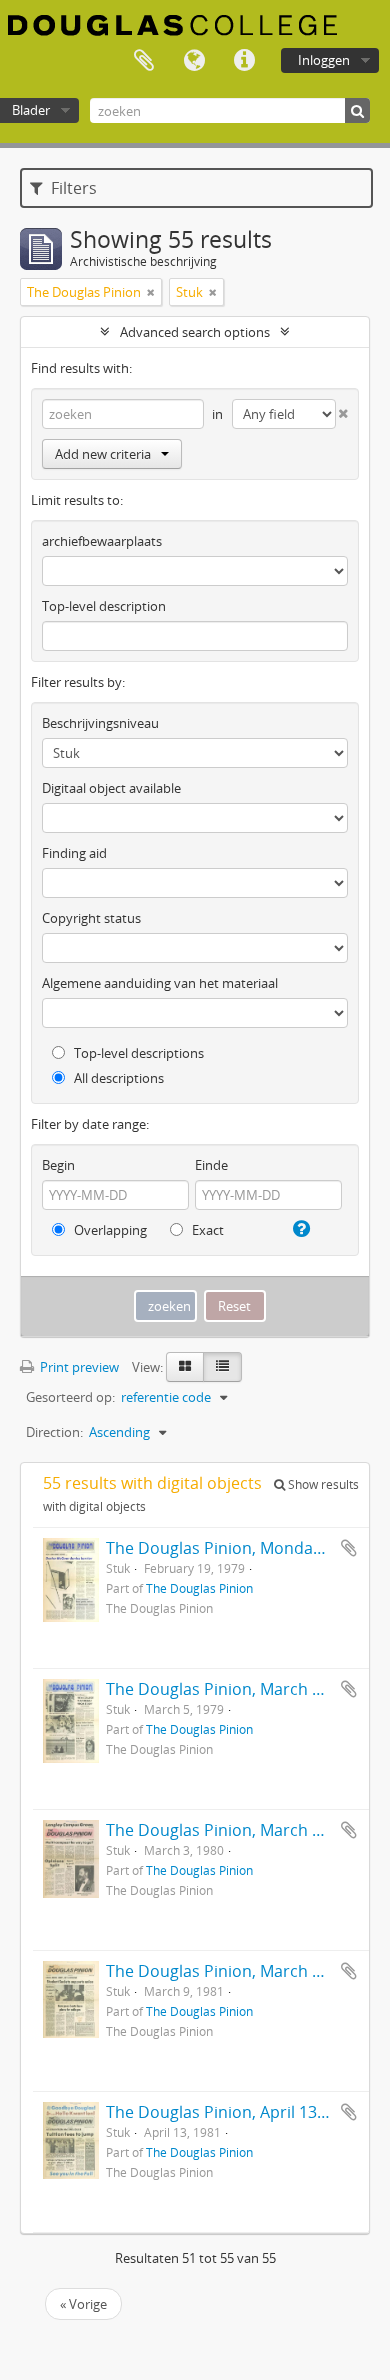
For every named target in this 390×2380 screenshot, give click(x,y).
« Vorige (83, 2304)
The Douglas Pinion (199, 1588)
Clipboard (144, 61)
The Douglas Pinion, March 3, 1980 (235, 1830)
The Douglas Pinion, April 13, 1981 (233, 2112)
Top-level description (104, 606)
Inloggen (324, 60)
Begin (58, 1165)
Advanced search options (195, 332)
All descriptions (117, 1078)
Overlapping (109, 1230)
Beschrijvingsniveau (100, 723)
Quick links (244, 61)
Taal (194, 61)
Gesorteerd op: (70, 1397)
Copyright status (91, 918)
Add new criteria (103, 454)
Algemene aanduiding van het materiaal (160, 983)
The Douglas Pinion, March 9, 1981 (235, 1971)
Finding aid (74, 853)
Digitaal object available (111, 788)
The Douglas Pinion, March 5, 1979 (235, 1689)
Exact (206, 1230)
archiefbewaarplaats (102, 541)
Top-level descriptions (137, 1053)
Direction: (54, 1432)
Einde (211, 1165)
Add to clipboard (349, 1548)
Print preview (78, 1367)
